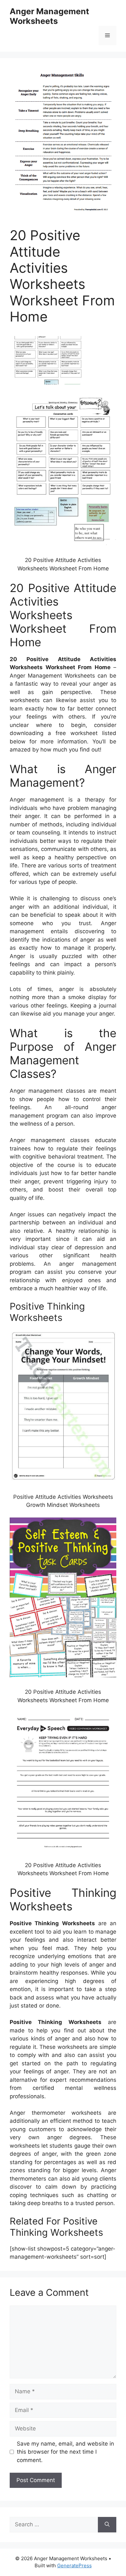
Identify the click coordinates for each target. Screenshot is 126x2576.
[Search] (107, 2525)
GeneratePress (74, 2566)
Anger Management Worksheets (49, 16)
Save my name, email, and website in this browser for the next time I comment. (65, 2452)
